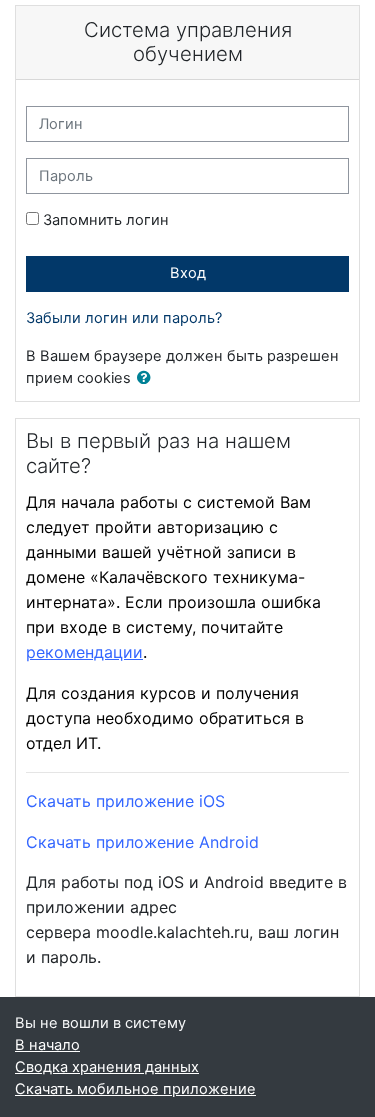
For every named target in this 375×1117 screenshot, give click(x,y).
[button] (148, 379)
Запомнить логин (106, 220)
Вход (188, 273)
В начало (47, 1045)
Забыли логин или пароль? (124, 318)
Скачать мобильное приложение (135, 1089)
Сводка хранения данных (107, 1067)
